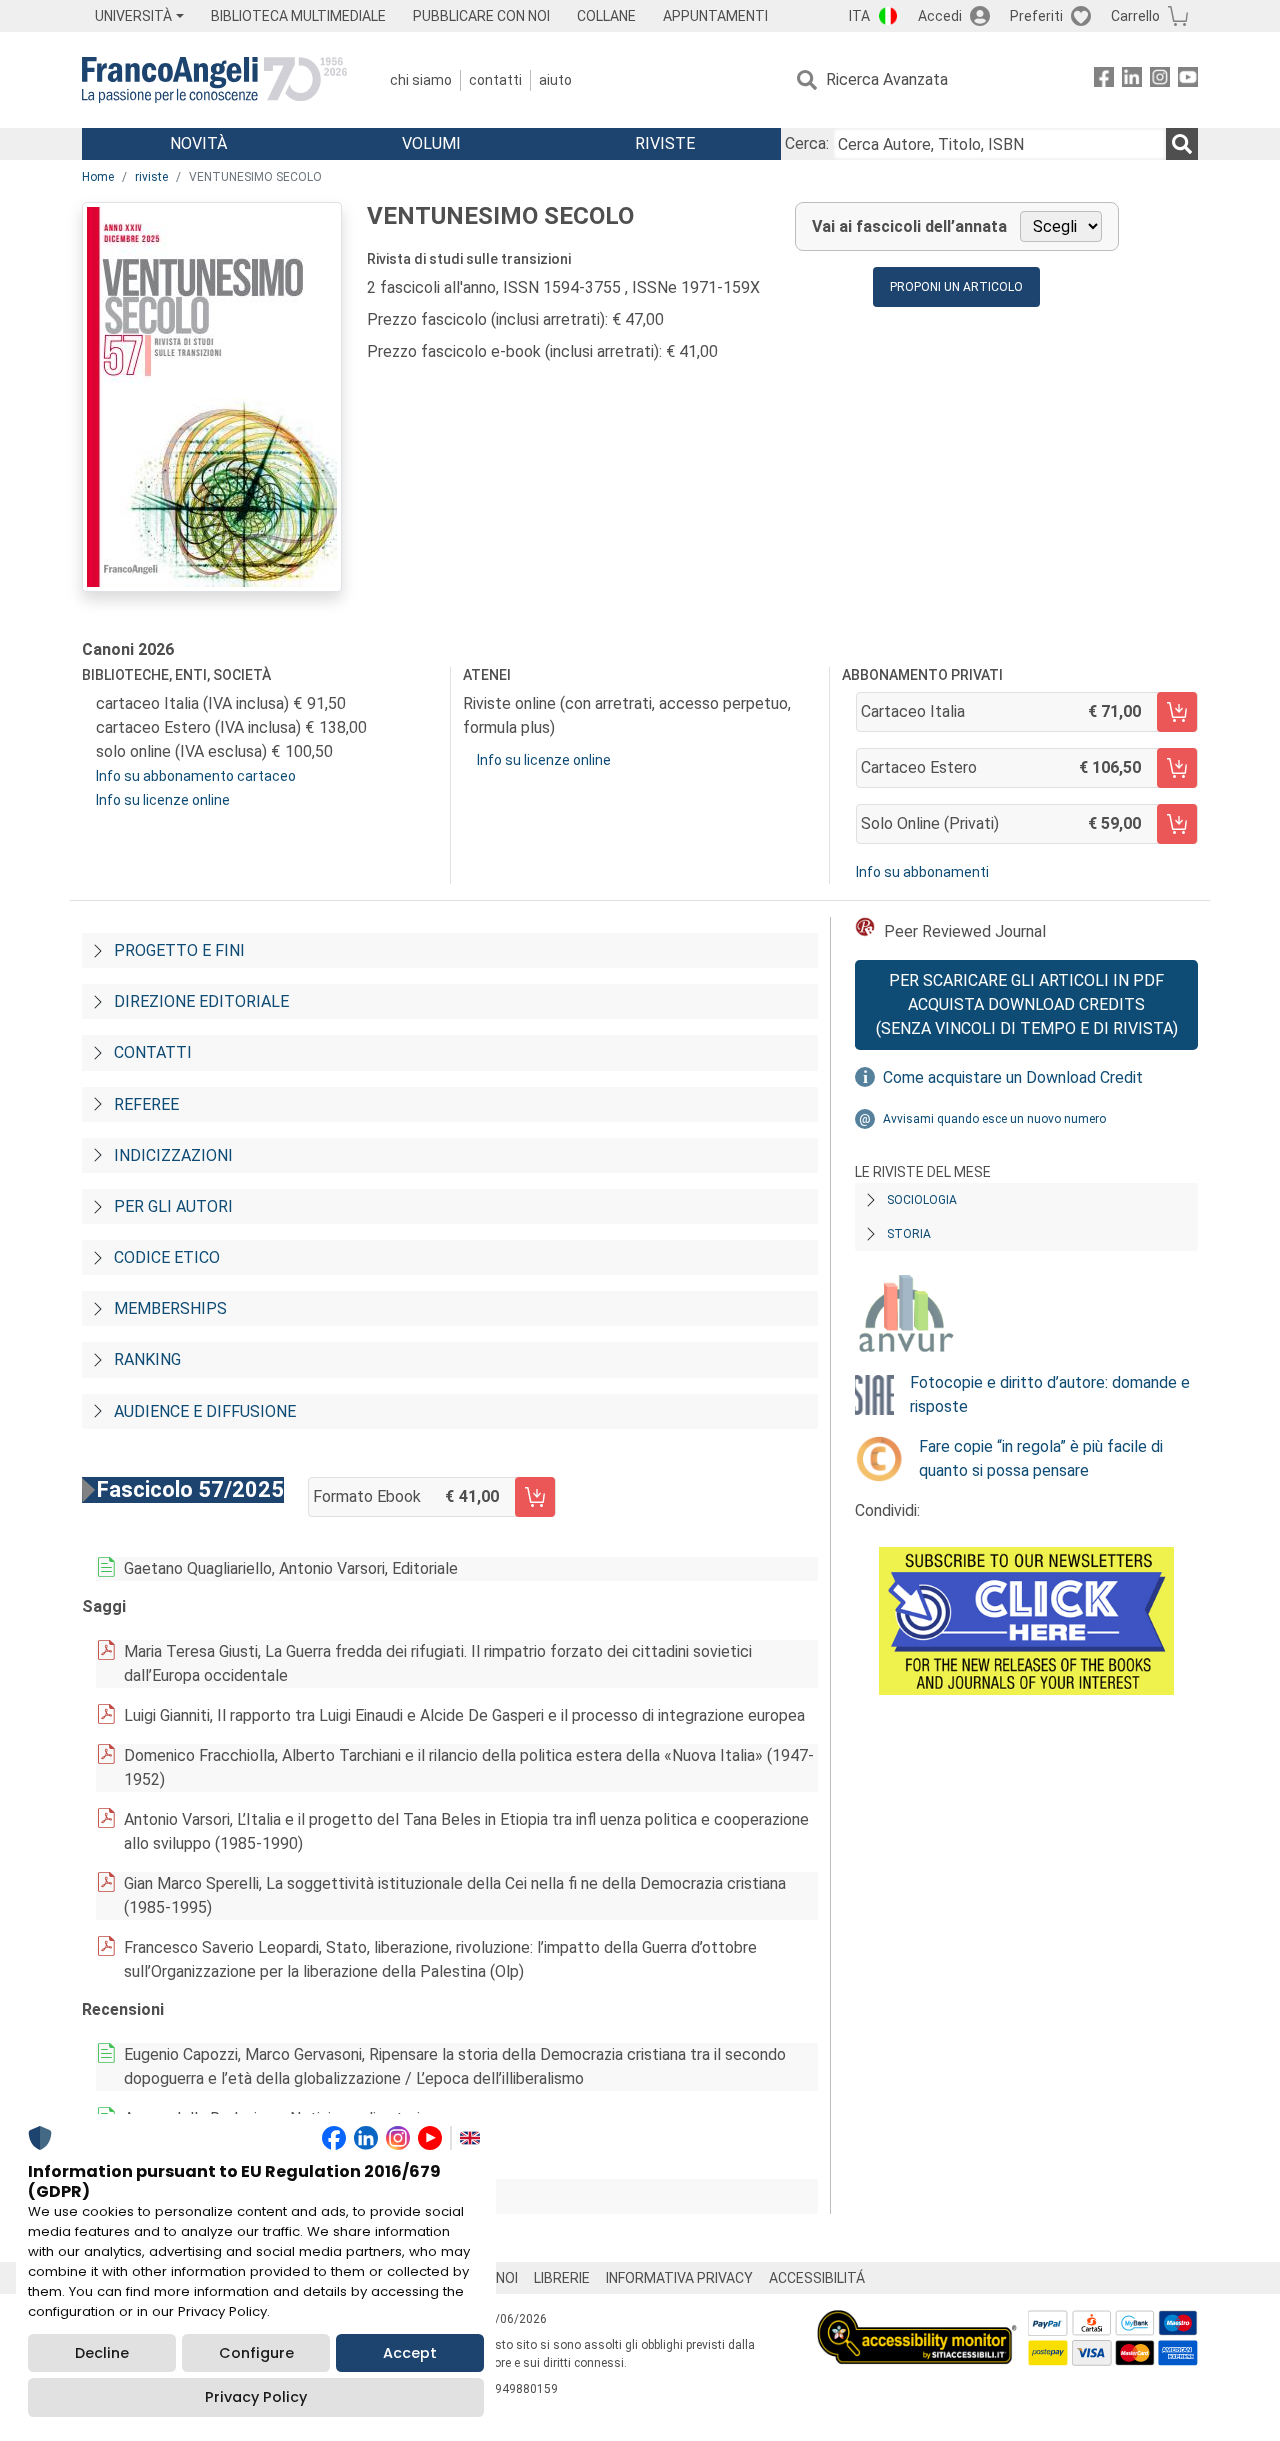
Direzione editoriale (201, 1001)
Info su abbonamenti (922, 872)
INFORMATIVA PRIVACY (679, 2278)
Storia (909, 1234)
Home (98, 177)
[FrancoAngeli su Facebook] (1104, 80)
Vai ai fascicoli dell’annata (909, 226)
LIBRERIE (562, 2278)
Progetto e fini (179, 950)
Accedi (940, 16)
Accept (410, 2353)
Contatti (495, 80)
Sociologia (922, 1200)
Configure (256, 2353)
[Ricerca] (1182, 144)
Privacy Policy (256, 2397)
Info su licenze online (163, 800)
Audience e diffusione (205, 1411)
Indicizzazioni (173, 1155)
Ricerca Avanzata (887, 79)
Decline (102, 2353)
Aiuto (555, 80)
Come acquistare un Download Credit (1013, 1077)
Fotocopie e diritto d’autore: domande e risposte (1050, 1394)
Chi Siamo (421, 80)
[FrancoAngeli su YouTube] (1188, 80)
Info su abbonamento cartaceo (196, 776)
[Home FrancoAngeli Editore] (214, 80)
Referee (146, 1104)
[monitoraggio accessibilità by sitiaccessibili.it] (917, 2321)
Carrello (1135, 16)
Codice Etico (167, 1257)
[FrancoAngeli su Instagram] (1160, 80)
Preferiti (1036, 16)
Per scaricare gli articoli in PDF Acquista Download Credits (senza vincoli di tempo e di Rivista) (1027, 1004)
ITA (859, 16)
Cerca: (807, 143)
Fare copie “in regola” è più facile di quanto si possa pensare (1041, 1458)
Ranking (147, 1359)
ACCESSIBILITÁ (817, 2278)
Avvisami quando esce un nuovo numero (994, 1119)
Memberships (170, 1308)
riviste (151, 177)
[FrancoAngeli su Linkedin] (1132, 80)
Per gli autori (173, 1206)
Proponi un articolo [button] (956, 287)
